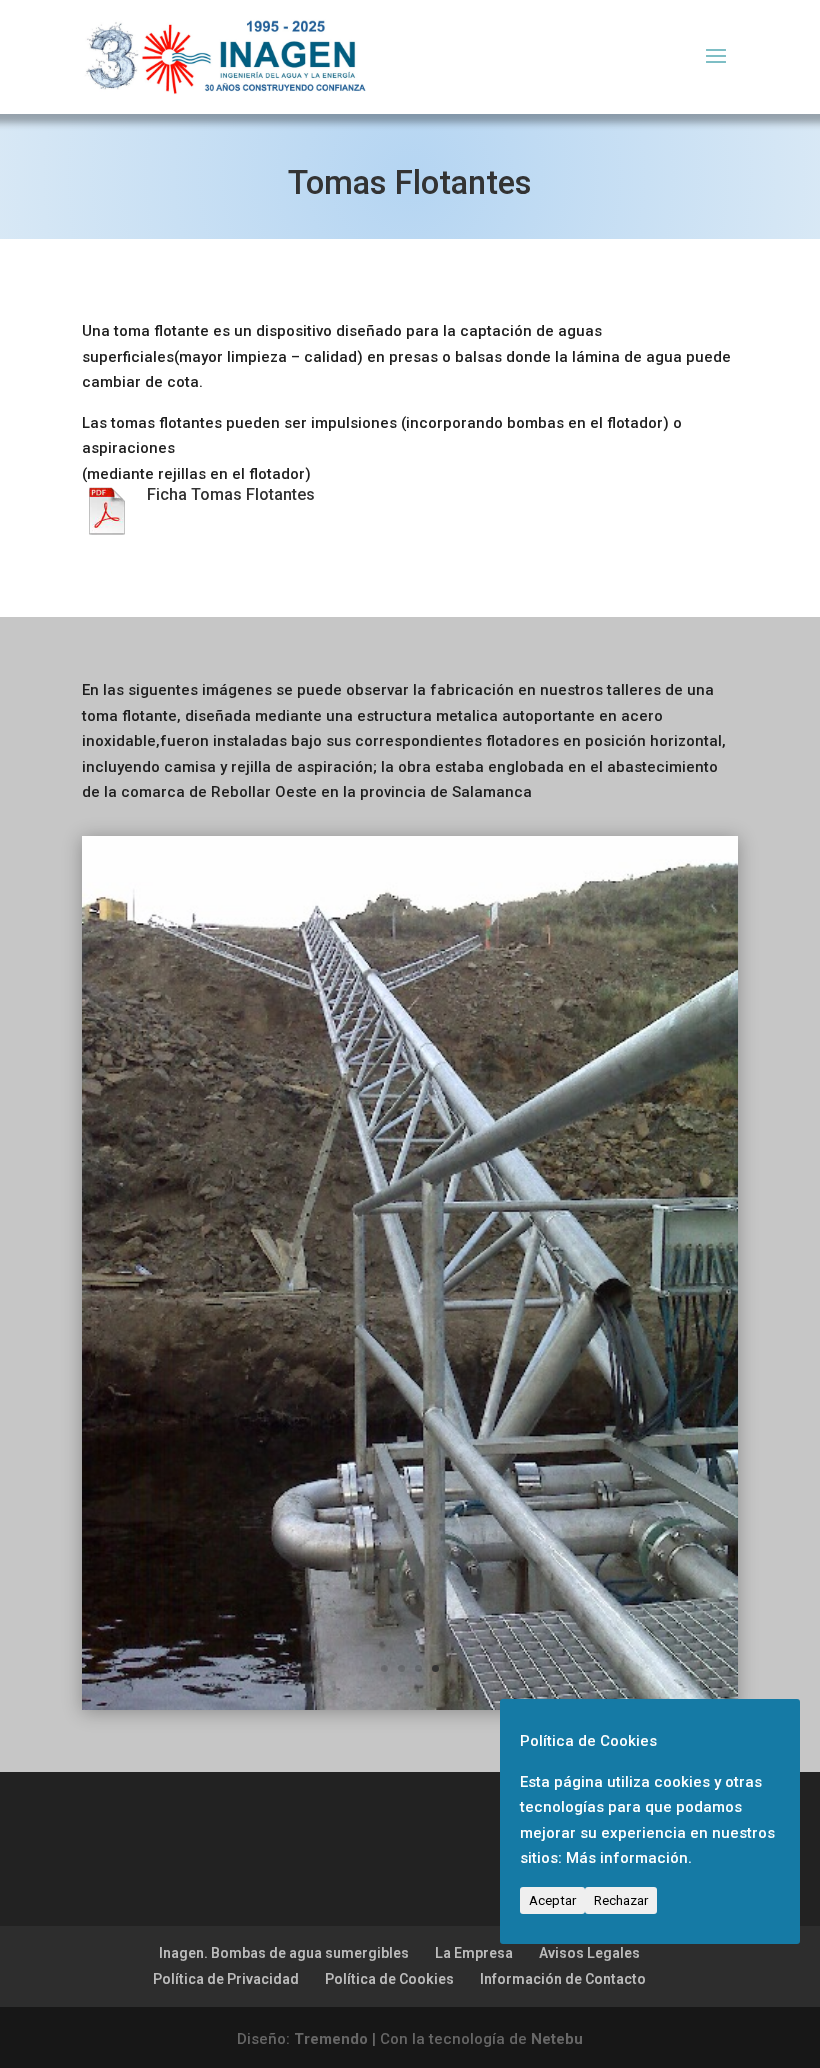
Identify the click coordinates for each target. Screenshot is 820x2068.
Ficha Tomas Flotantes (231, 494)
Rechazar (621, 1900)
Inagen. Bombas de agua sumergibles (284, 1572)
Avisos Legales (589, 1572)
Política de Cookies (389, 1597)
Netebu (557, 1658)
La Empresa (474, 1572)
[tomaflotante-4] (410, 1323)
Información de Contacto (563, 1597)
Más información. (629, 1858)
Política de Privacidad (226, 1597)
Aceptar (552, 1900)
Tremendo (331, 1658)
